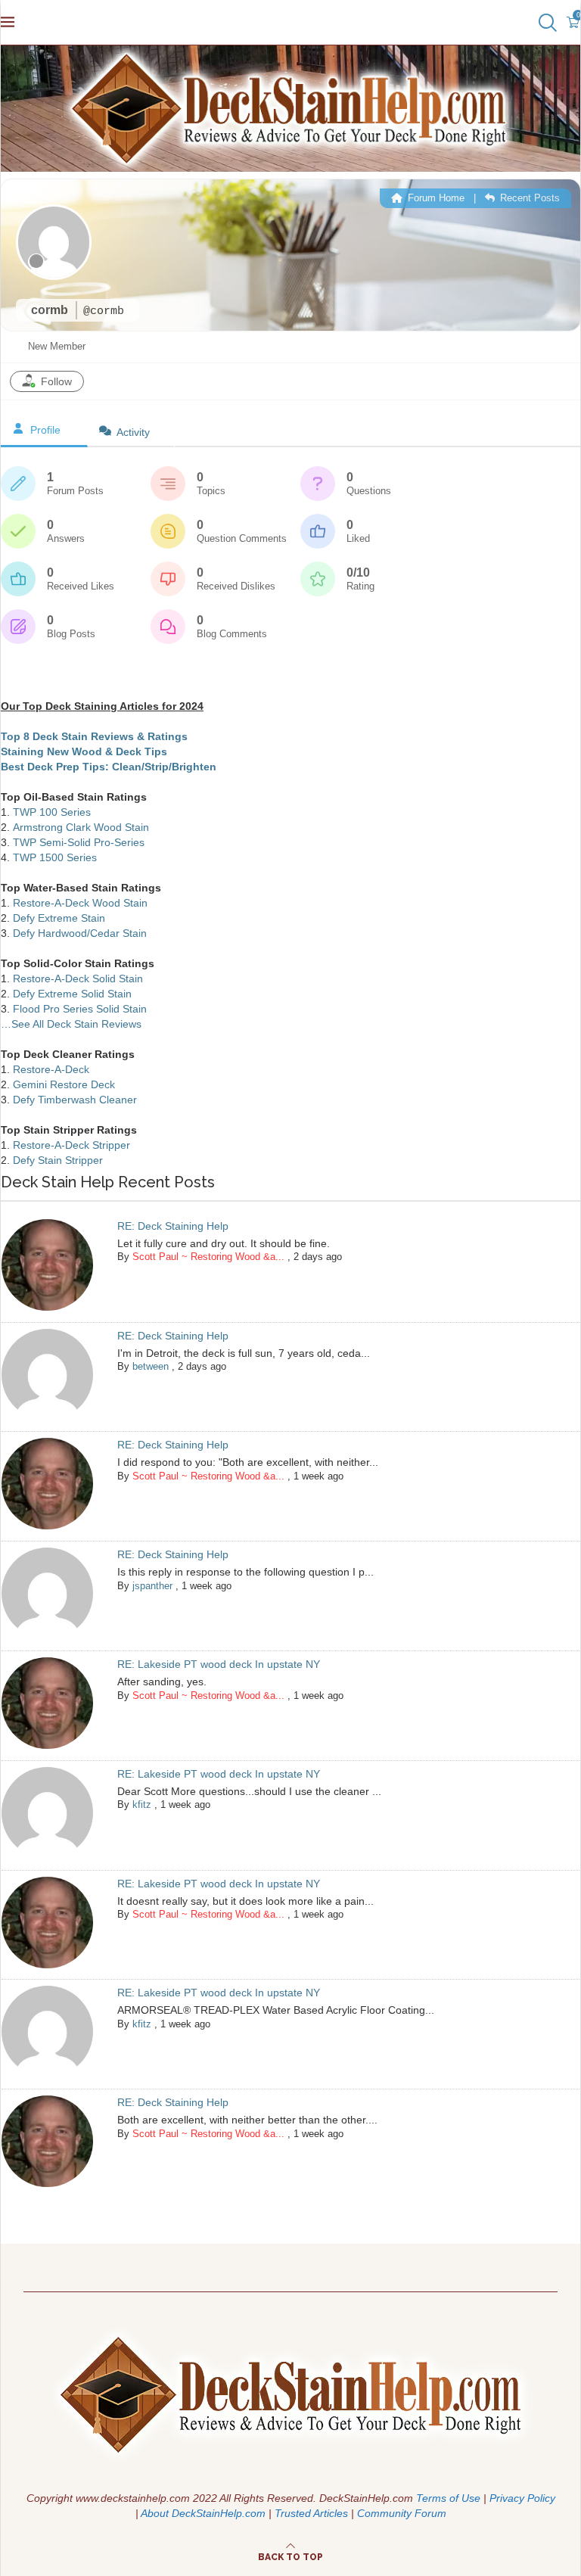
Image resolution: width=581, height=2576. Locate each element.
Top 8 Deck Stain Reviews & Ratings (94, 736)
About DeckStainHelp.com (203, 2513)
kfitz (142, 1804)
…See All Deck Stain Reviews (71, 1024)
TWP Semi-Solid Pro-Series (79, 842)
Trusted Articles (311, 2513)
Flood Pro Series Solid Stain (80, 1009)
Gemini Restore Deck (64, 1084)
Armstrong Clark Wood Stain (81, 827)
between (151, 1366)
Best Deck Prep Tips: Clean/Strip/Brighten (109, 767)
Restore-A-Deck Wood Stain (80, 903)
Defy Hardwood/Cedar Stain (80, 933)
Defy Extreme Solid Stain (72, 994)
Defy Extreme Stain (59, 918)
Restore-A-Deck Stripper (71, 1145)
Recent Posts (528, 198)
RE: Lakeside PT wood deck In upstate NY (219, 1664)
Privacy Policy (522, 2498)
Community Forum (402, 2513)
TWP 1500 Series (55, 857)
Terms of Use (448, 2498)
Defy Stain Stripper (58, 1160)
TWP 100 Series (52, 812)
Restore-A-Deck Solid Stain (78, 978)
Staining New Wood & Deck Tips (84, 751)
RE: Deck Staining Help (173, 1226)
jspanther (152, 1586)
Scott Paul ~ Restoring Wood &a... (208, 1257)
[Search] (546, 23)
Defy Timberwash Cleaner (75, 1100)
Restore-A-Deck (51, 1069)
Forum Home (435, 198)
